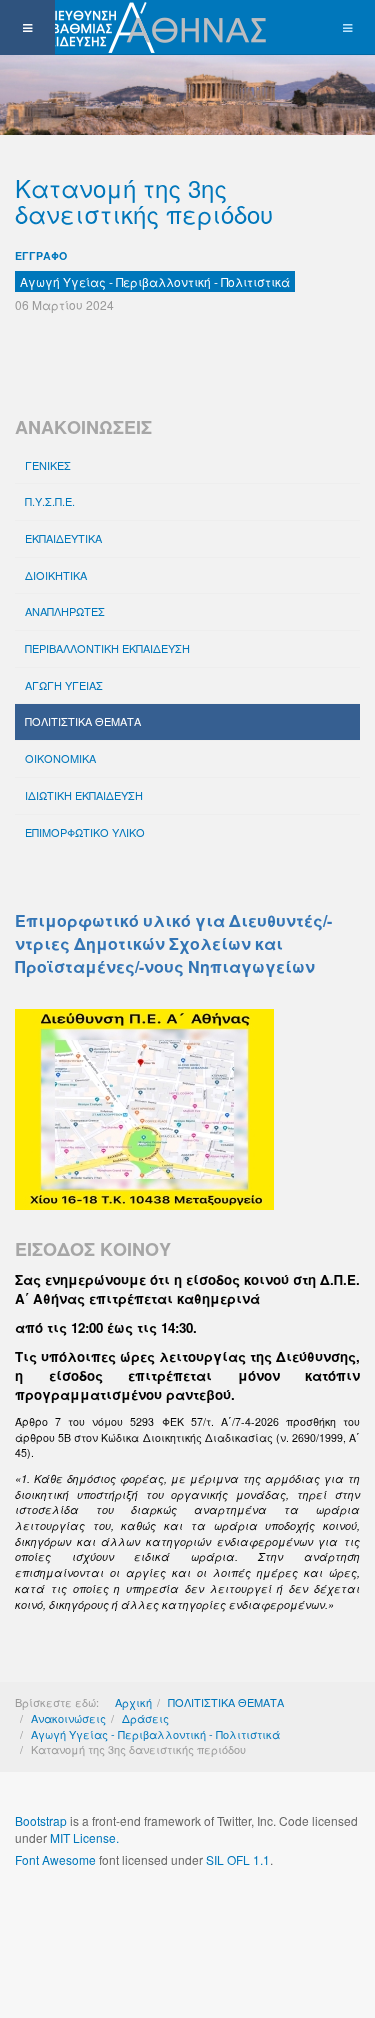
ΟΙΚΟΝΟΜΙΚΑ (60, 758)
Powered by (106, 1913)
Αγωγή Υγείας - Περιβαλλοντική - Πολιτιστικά (155, 1734)
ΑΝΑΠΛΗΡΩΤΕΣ (65, 611)
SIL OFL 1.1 (238, 1859)
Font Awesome (55, 1859)
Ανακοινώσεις (68, 1718)
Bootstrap (41, 1820)
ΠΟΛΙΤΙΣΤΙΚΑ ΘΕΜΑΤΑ (83, 721)
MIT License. (84, 1837)
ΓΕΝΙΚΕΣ (48, 465)
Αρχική (133, 1702)
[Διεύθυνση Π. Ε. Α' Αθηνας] (137, 27)
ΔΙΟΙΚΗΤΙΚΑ (56, 575)
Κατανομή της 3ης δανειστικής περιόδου (144, 200)
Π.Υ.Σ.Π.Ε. (50, 501)
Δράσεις (145, 1718)
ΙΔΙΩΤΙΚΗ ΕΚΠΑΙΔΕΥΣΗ (84, 795)
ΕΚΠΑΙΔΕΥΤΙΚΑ (63, 538)
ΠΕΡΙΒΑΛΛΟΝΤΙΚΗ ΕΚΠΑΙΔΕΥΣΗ (107, 648)
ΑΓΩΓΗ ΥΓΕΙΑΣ (64, 685)
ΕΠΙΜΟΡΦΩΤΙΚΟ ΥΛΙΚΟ (85, 832)
